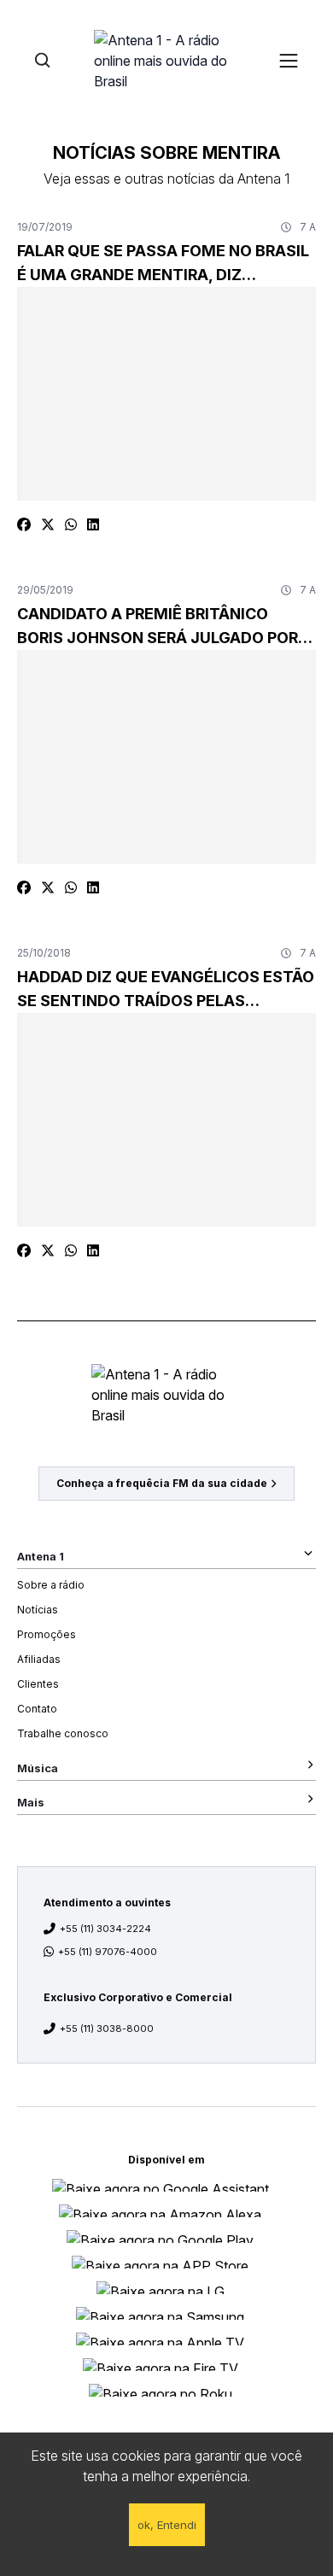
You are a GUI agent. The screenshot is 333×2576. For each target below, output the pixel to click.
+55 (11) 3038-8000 (107, 2029)
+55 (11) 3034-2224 (105, 1929)
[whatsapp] (71, 524)
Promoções (47, 1634)
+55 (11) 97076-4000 (108, 1952)
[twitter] (48, 524)
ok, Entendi (167, 2525)
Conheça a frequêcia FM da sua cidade (162, 1483)
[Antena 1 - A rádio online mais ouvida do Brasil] (166, 60)
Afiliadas (39, 1659)
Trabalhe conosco (63, 1733)
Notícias (38, 1610)
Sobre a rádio (51, 1585)
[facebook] (24, 524)
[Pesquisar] (42, 60)
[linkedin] (93, 524)
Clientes (38, 1684)
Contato (37, 1709)
